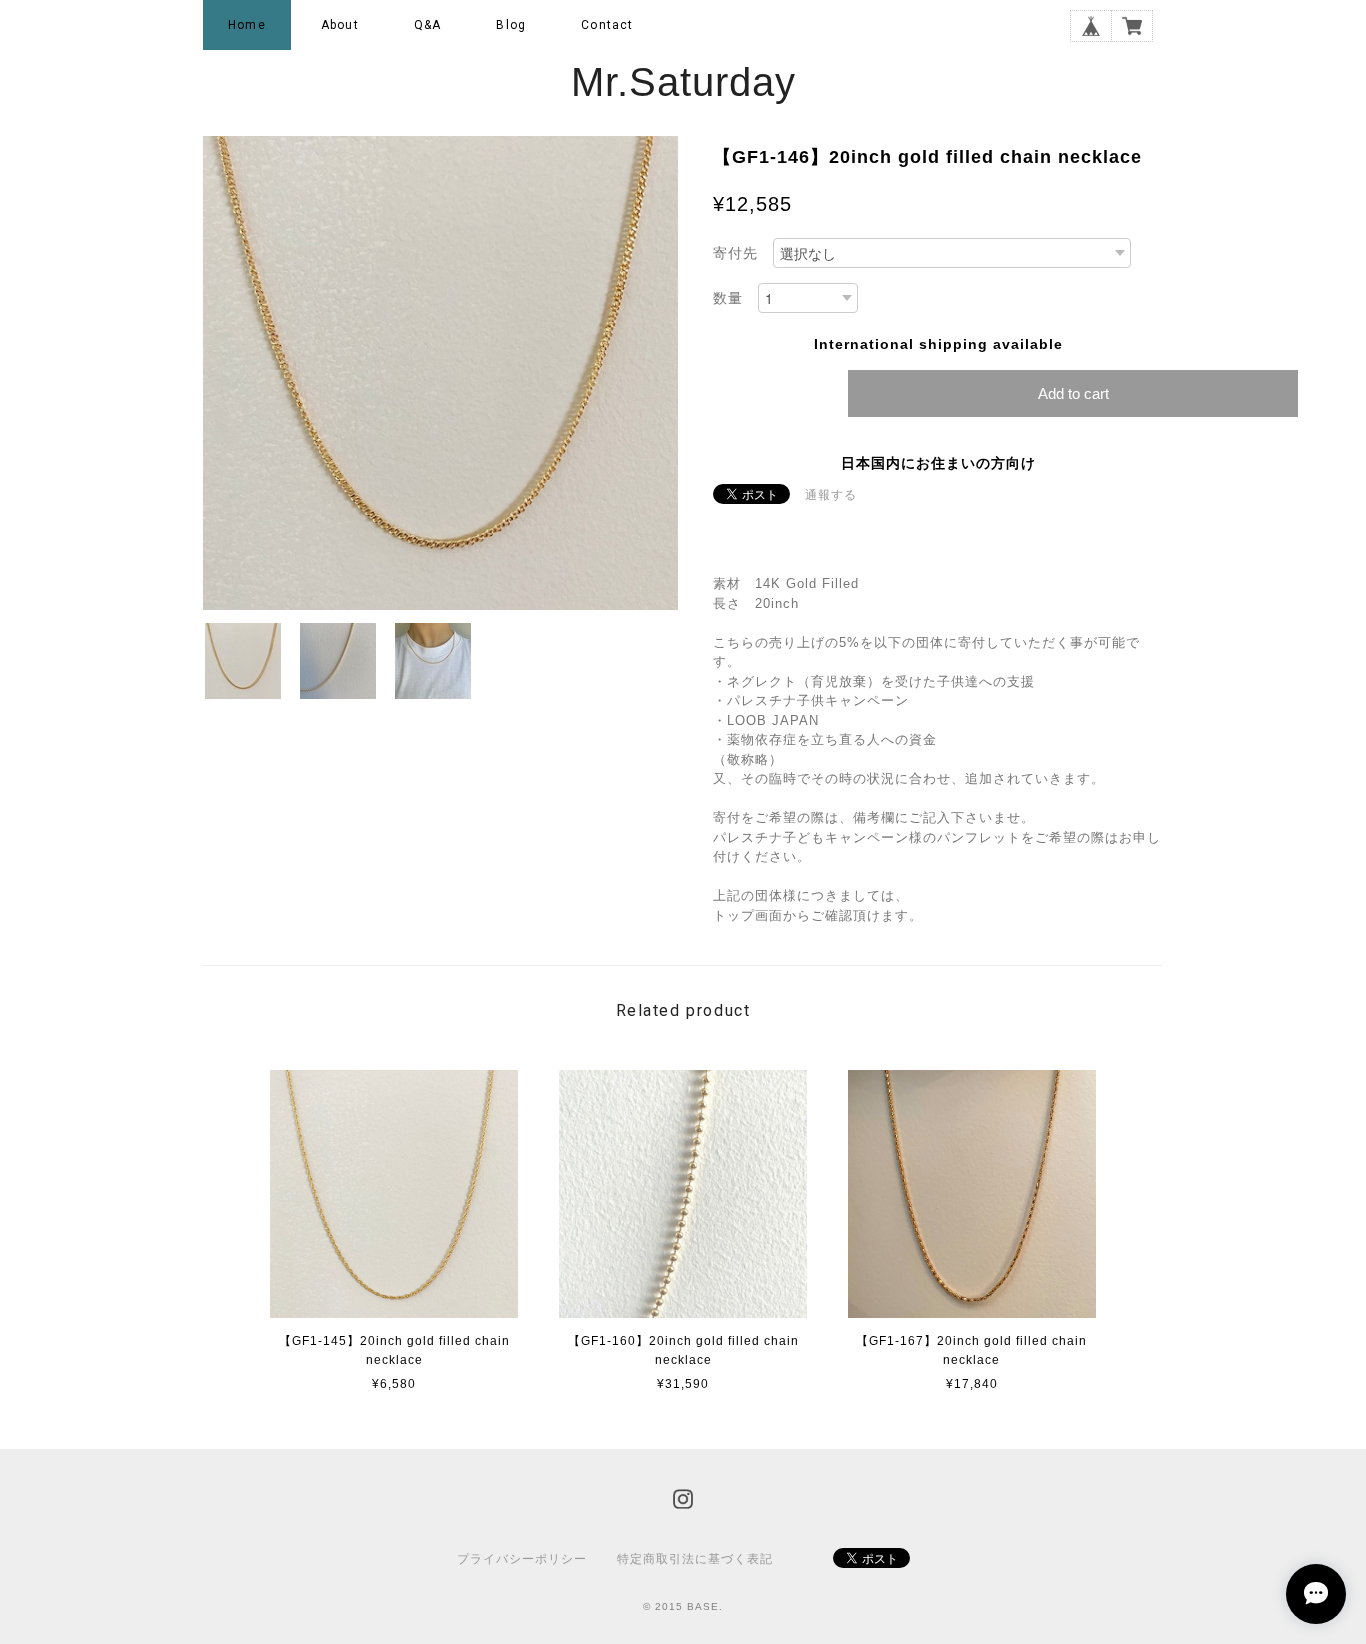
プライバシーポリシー (522, 1559)
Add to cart (1073, 393)
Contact (607, 25)
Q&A (428, 25)
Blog (511, 25)
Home (247, 25)
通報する (831, 495)
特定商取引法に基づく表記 (695, 1559)
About (340, 25)
